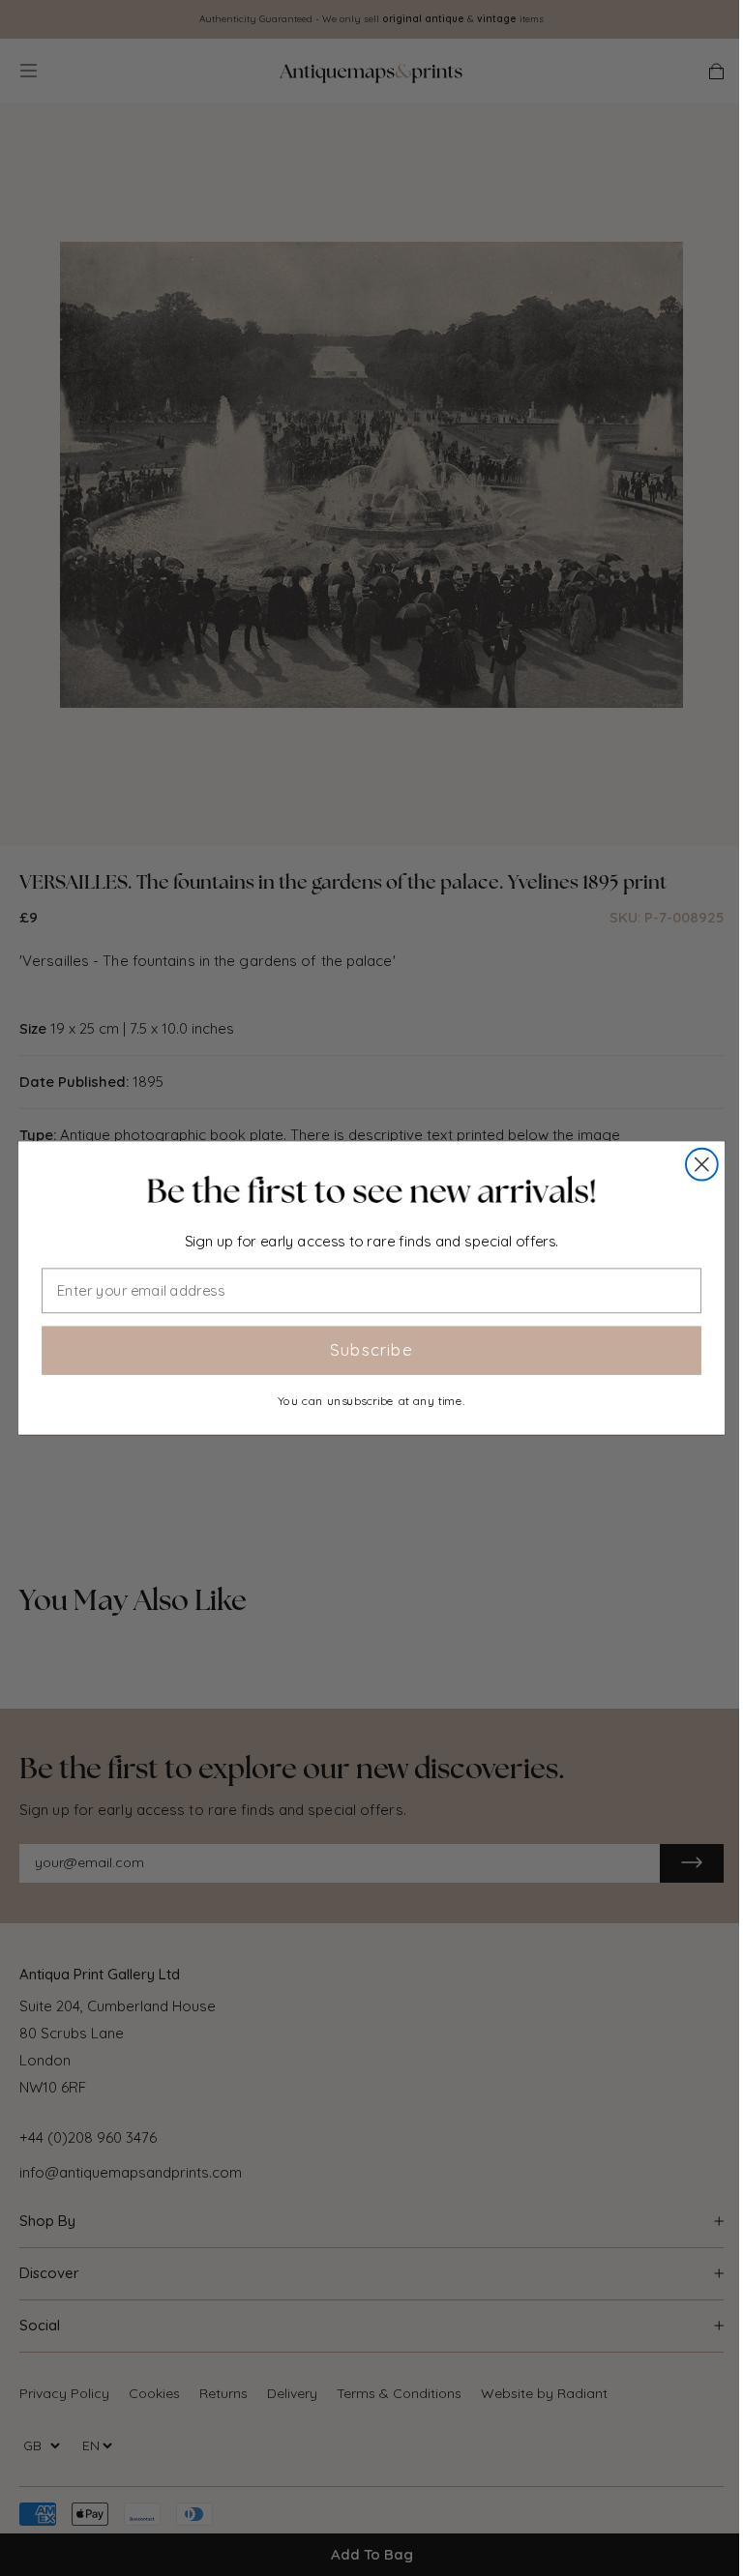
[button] (371, 1191)
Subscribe (371, 1350)
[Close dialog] (702, 1165)
